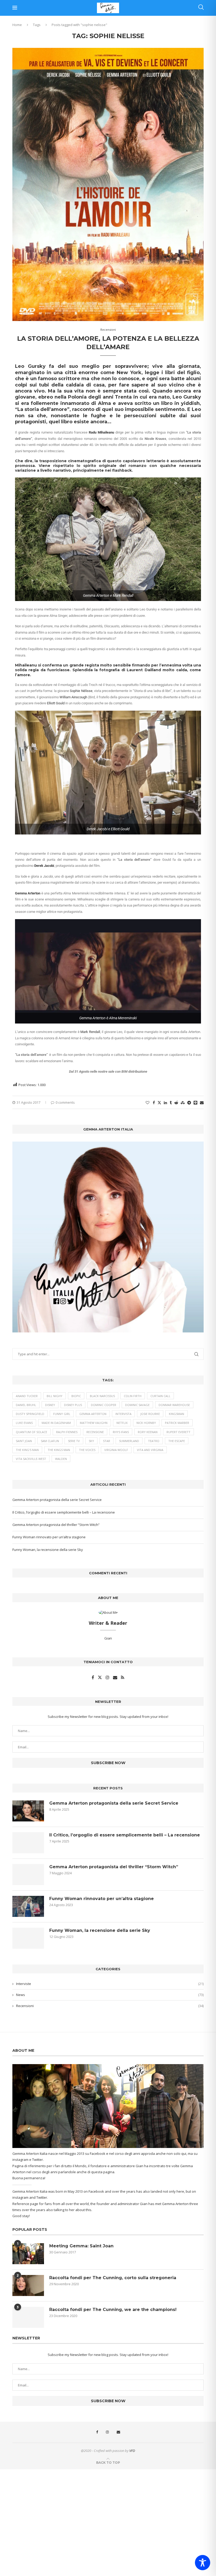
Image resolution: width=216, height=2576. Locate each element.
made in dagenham (56, 1423)
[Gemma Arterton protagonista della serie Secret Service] (28, 1811)
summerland (129, 1441)
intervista (123, 1414)
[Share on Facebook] (154, 1103)
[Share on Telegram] (189, 1103)
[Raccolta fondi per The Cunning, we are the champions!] (28, 2317)
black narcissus (102, 1396)
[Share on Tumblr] (171, 1103)
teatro (154, 1441)
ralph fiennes (67, 1432)
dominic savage (137, 1405)
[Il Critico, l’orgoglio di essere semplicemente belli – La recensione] (28, 1843)
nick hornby (146, 1423)
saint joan (24, 1441)
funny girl (62, 1414)
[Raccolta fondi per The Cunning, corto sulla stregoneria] (28, 2285)
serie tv (74, 1441)
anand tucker (27, 1396)
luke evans (24, 1423)
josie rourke (150, 1414)
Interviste (110, 1984)
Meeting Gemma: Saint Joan (81, 2246)
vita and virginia (150, 1450)
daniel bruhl (26, 1405)
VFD (132, 2451)
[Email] (118, 2432)
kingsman (176, 1414)
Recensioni (110, 2006)
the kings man (59, 1450)
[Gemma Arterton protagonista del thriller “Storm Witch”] (28, 1875)
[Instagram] (107, 2432)
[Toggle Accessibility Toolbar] (203, 2563)
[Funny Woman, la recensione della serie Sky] (28, 1938)
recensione (95, 1432)
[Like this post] (148, 1103)
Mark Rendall (90, 1032)
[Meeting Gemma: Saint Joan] (28, 2254)
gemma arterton (93, 1414)
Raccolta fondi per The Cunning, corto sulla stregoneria (113, 2278)
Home (17, 25)
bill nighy (55, 1396)
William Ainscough (73, 697)
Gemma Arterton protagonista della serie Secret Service (57, 1500)
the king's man (27, 1450)
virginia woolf (116, 1450)
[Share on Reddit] (176, 1103)
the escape (177, 1441)
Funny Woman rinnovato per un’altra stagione (49, 1537)
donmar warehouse (174, 1405)
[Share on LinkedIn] (165, 1103)
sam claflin (50, 1441)
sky (91, 1441)
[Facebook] (97, 2432)
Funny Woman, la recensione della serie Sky (48, 1550)
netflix (122, 1423)
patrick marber (177, 1423)
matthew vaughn (94, 1423)
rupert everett (178, 1432)
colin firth (133, 1396)
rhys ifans (121, 1432)
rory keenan (148, 1432)
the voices (87, 1450)
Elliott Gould (56, 703)
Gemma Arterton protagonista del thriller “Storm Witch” (56, 1525)
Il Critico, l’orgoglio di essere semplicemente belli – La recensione (64, 1512)
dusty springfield (30, 1414)
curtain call (160, 1396)
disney (50, 1405)
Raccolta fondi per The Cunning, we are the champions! (113, 2310)
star (107, 1441)
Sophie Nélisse (81, 691)
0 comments (65, 1102)
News (110, 1995)
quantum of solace (31, 1432)
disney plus (73, 1405)
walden (61, 1459)
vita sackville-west (31, 1459)
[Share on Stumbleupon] (183, 1103)
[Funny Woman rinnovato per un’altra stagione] (28, 1906)
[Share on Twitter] (159, 1103)
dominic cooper (104, 1405)
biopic (76, 1396)
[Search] (201, 8)
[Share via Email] (202, 1103)
